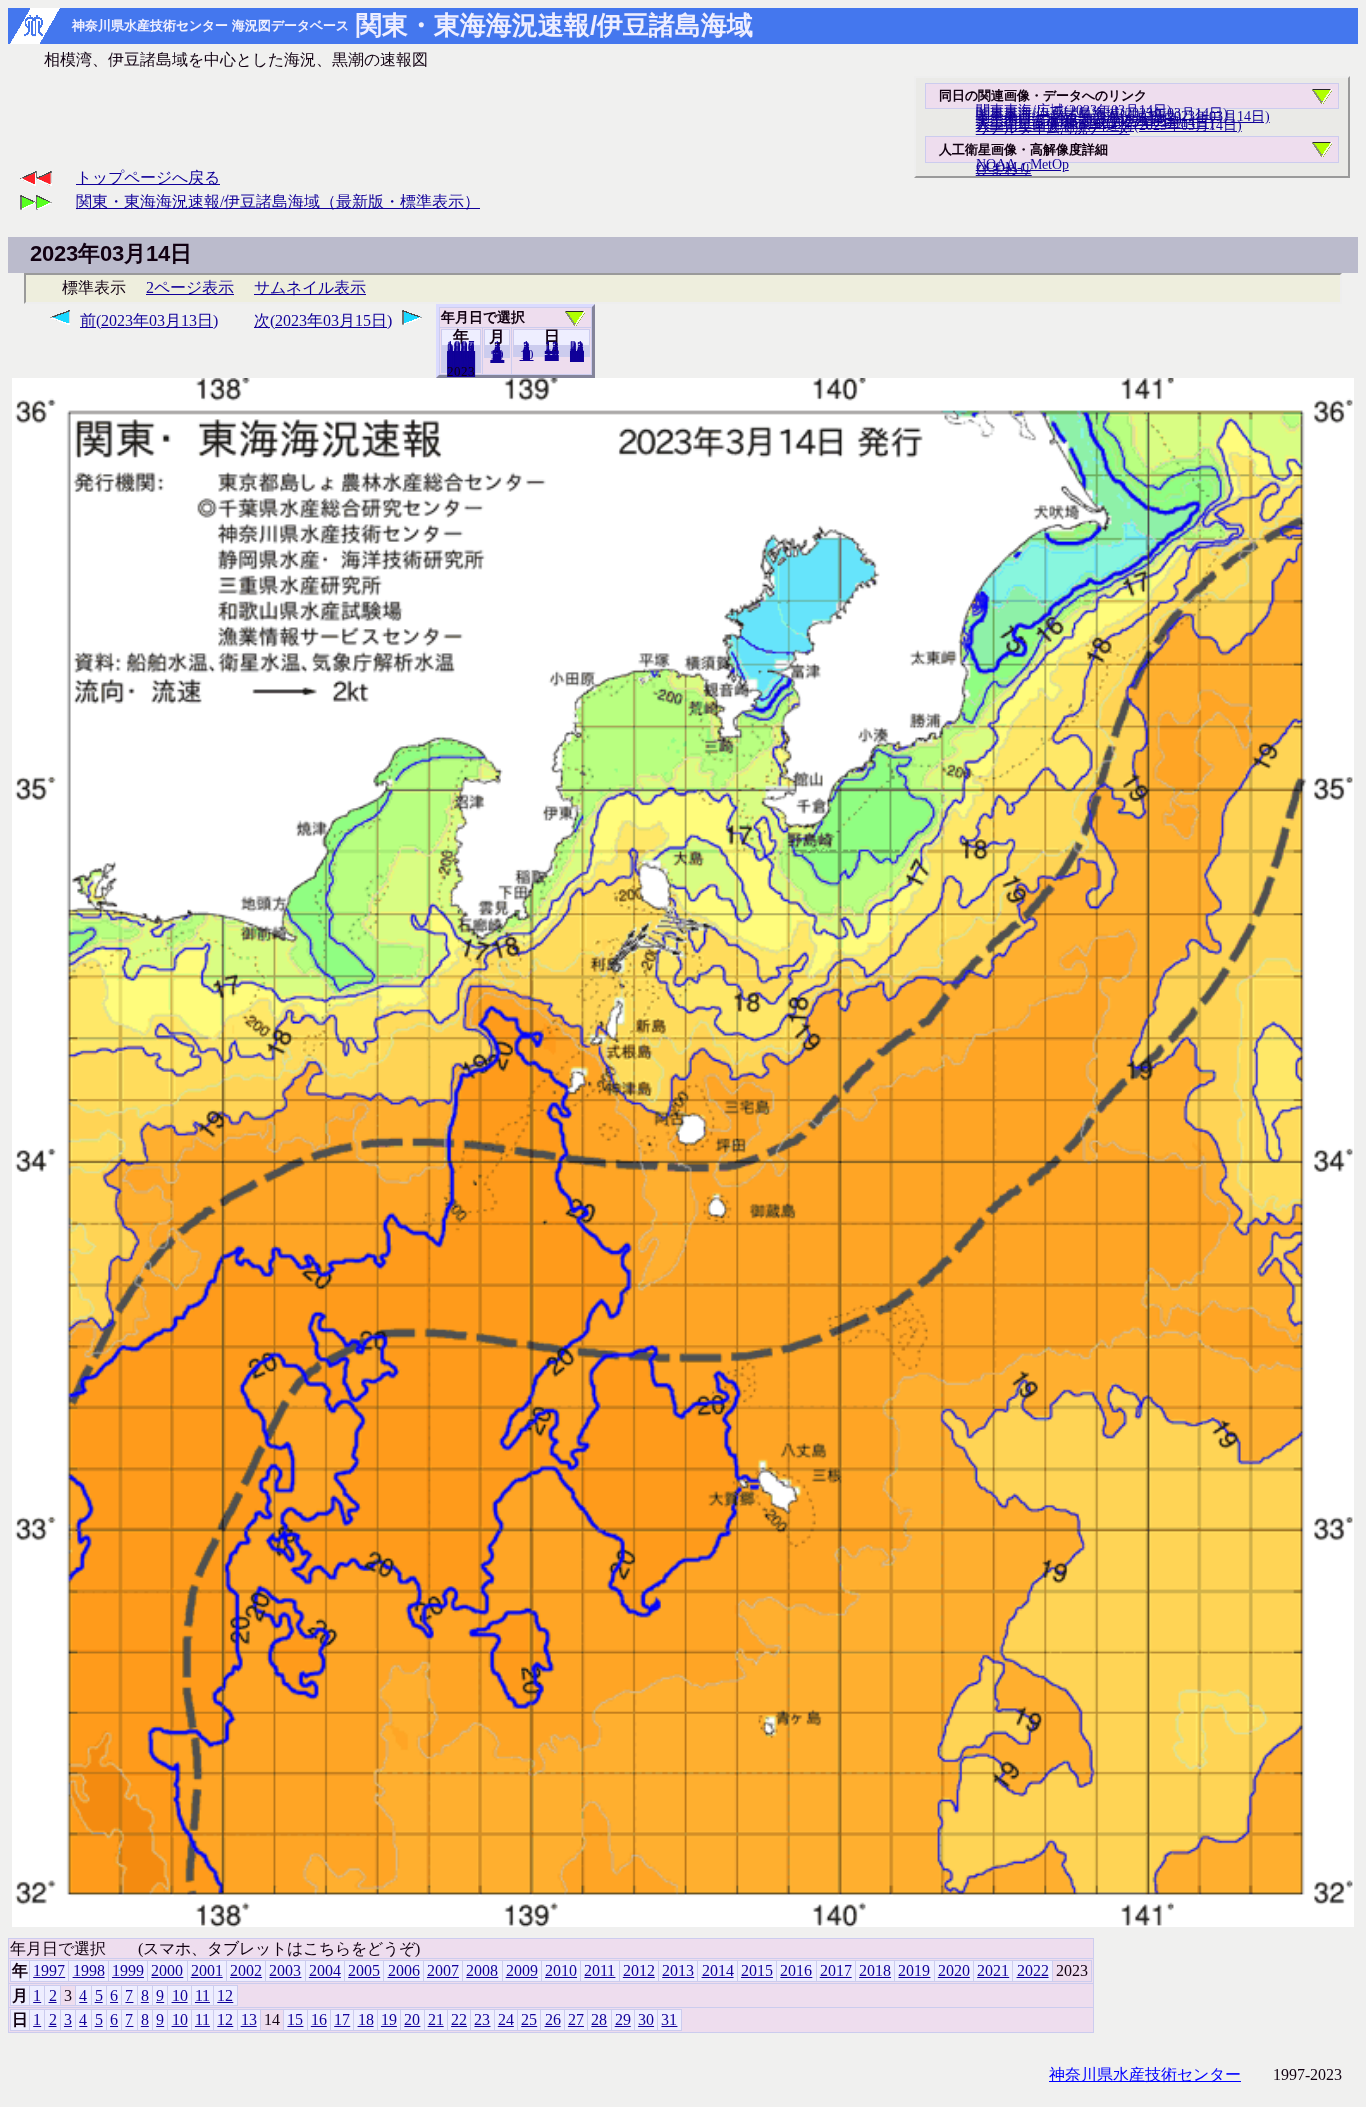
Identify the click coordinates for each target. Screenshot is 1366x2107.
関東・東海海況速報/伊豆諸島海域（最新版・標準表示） (278, 201)
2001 (207, 1970)
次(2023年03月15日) (323, 320)
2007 (443, 1970)
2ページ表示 (190, 287)
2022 (461, 371)
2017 (836, 1970)
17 (342, 2019)
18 (366, 2019)
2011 (599, 1970)
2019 (914, 1970)
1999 (128, 1970)
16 (319, 2019)
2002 (246, 1970)
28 (599, 2019)
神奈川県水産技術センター (1145, 2074)
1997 (49, 1970)
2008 (482, 1970)
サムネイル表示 (310, 287)
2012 (639, 1970)
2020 (954, 1970)
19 (389, 2019)
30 (646, 2019)
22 (459, 2019)
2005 (364, 1970)
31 (577, 356)
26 (553, 2019)
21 (436, 2019)
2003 (285, 1970)
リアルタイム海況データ (1053, 128)
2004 (325, 1970)
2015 (757, 1970)
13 (249, 2019)
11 (202, 1995)
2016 (796, 1970)
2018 (875, 1970)
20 (552, 355)
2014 (718, 1970)
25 (529, 2019)
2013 (678, 1970)
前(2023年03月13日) (149, 320)
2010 (561, 1970)
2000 (167, 1970)
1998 (89, 1970)
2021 (993, 1970)
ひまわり (1004, 169)
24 (506, 2019)
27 (576, 2019)
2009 (522, 1970)
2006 (404, 1970)
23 (482, 2019)
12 (497, 357)
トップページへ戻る (148, 177)
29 (623, 2019)
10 (527, 355)
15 (295, 2019)
